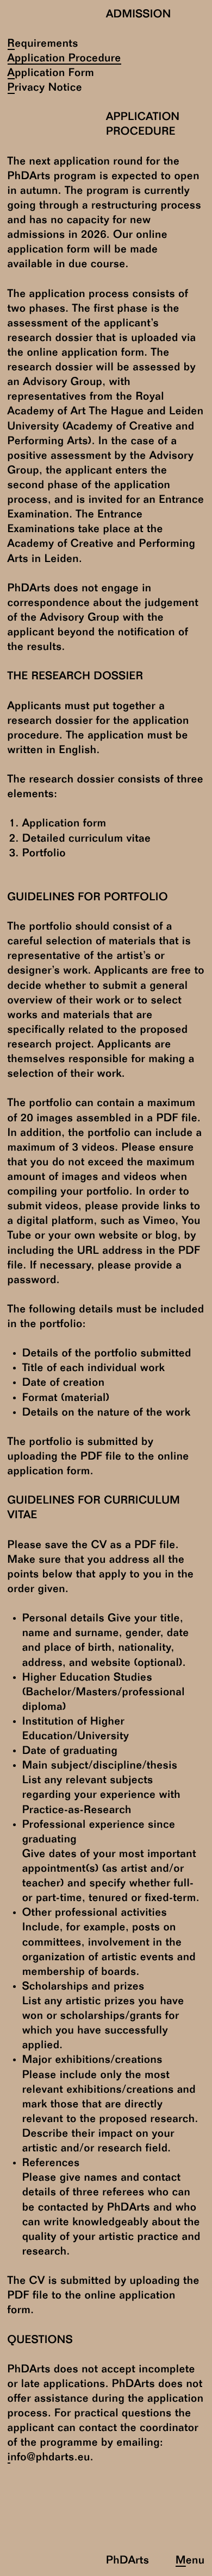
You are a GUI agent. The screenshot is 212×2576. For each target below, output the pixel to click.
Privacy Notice (45, 88)
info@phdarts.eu (49, 2458)
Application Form (51, 74)
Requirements (43, 44)
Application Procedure (64, 59)
